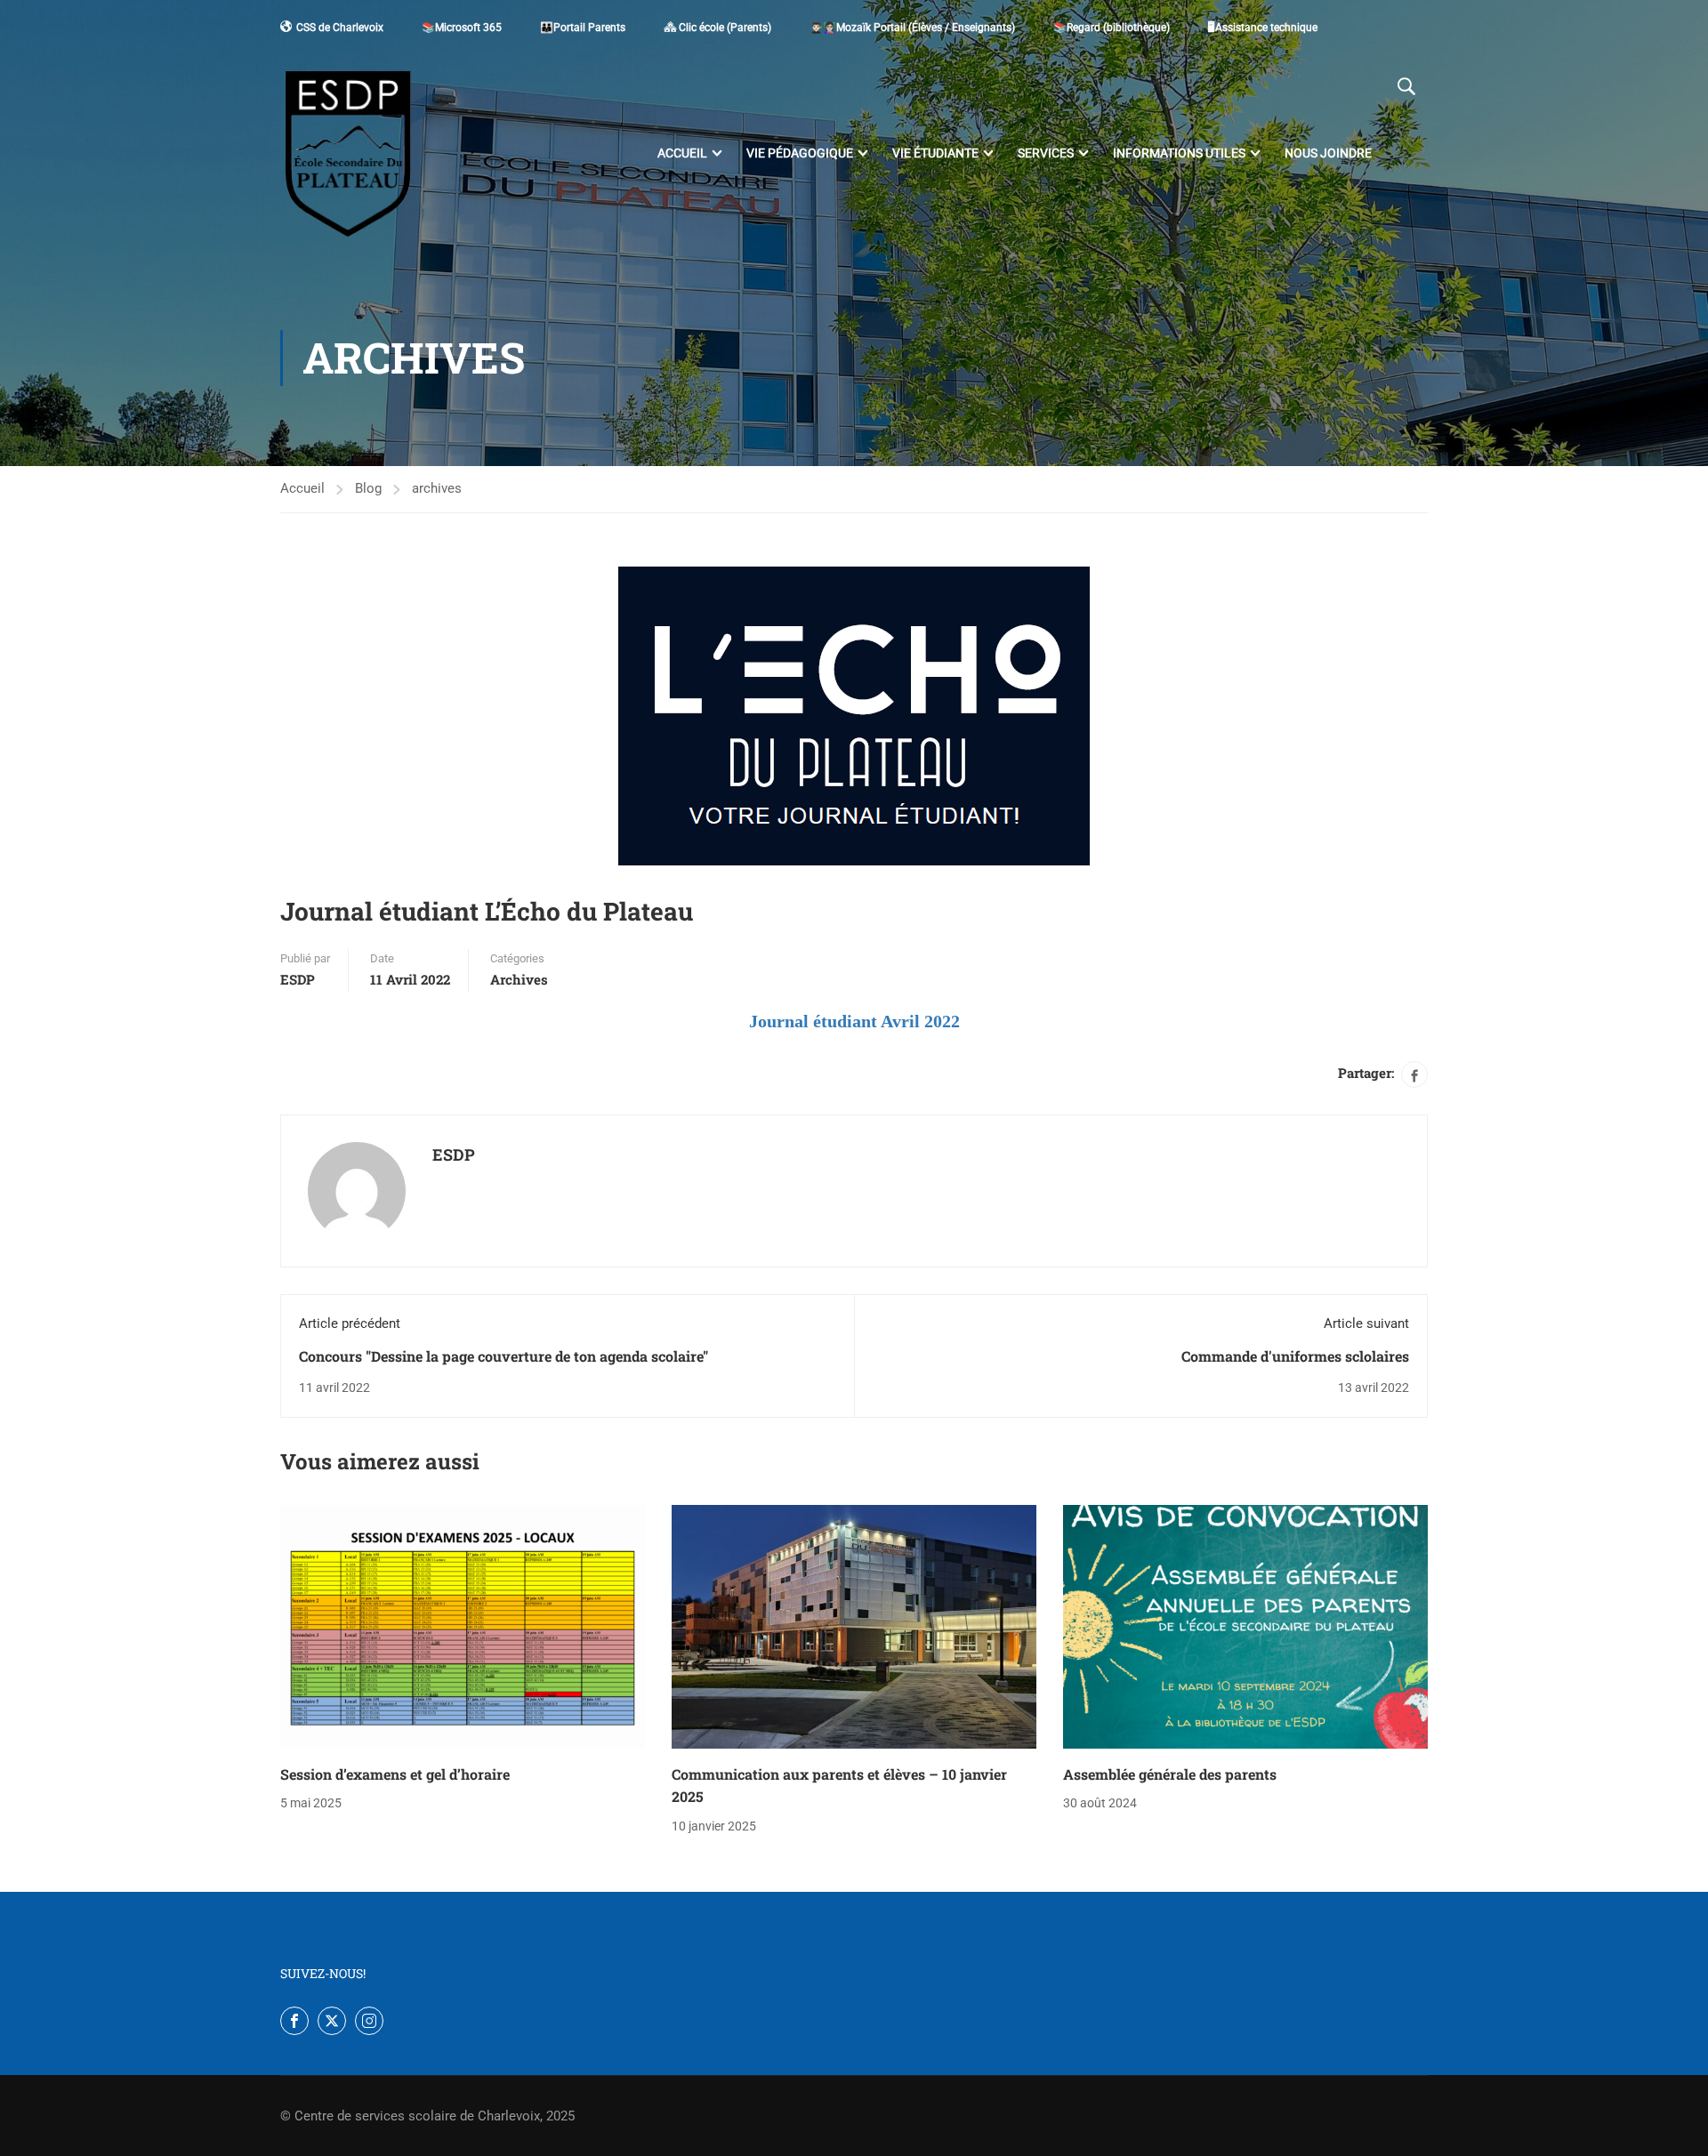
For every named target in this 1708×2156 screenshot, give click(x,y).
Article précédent (350, 1323)
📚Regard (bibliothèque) (1112, 28)
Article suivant (1366, 1323)
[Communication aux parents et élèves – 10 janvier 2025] (854, 1626)
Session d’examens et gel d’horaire (395, 1774)
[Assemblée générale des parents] (1245, 1626)
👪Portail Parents (583, 28)
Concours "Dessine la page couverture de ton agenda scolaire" (504, 1356)
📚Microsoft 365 (462, 28)
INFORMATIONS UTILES (1179, 153)
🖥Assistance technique (1263, 28)
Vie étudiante (935, 153)
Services (1046, 153)
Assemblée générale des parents (1170, 1774)
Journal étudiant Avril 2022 (854, 1021)
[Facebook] (1414, 1074)
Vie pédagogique (800, 153)
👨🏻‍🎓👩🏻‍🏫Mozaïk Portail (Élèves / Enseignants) (912, 28)
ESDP (298, 979)
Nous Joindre (1328, 153)
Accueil (682, 153)
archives (437, 488)
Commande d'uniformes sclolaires (1295, 1356)
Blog (368, 488)
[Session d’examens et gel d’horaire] (463, 1626)
